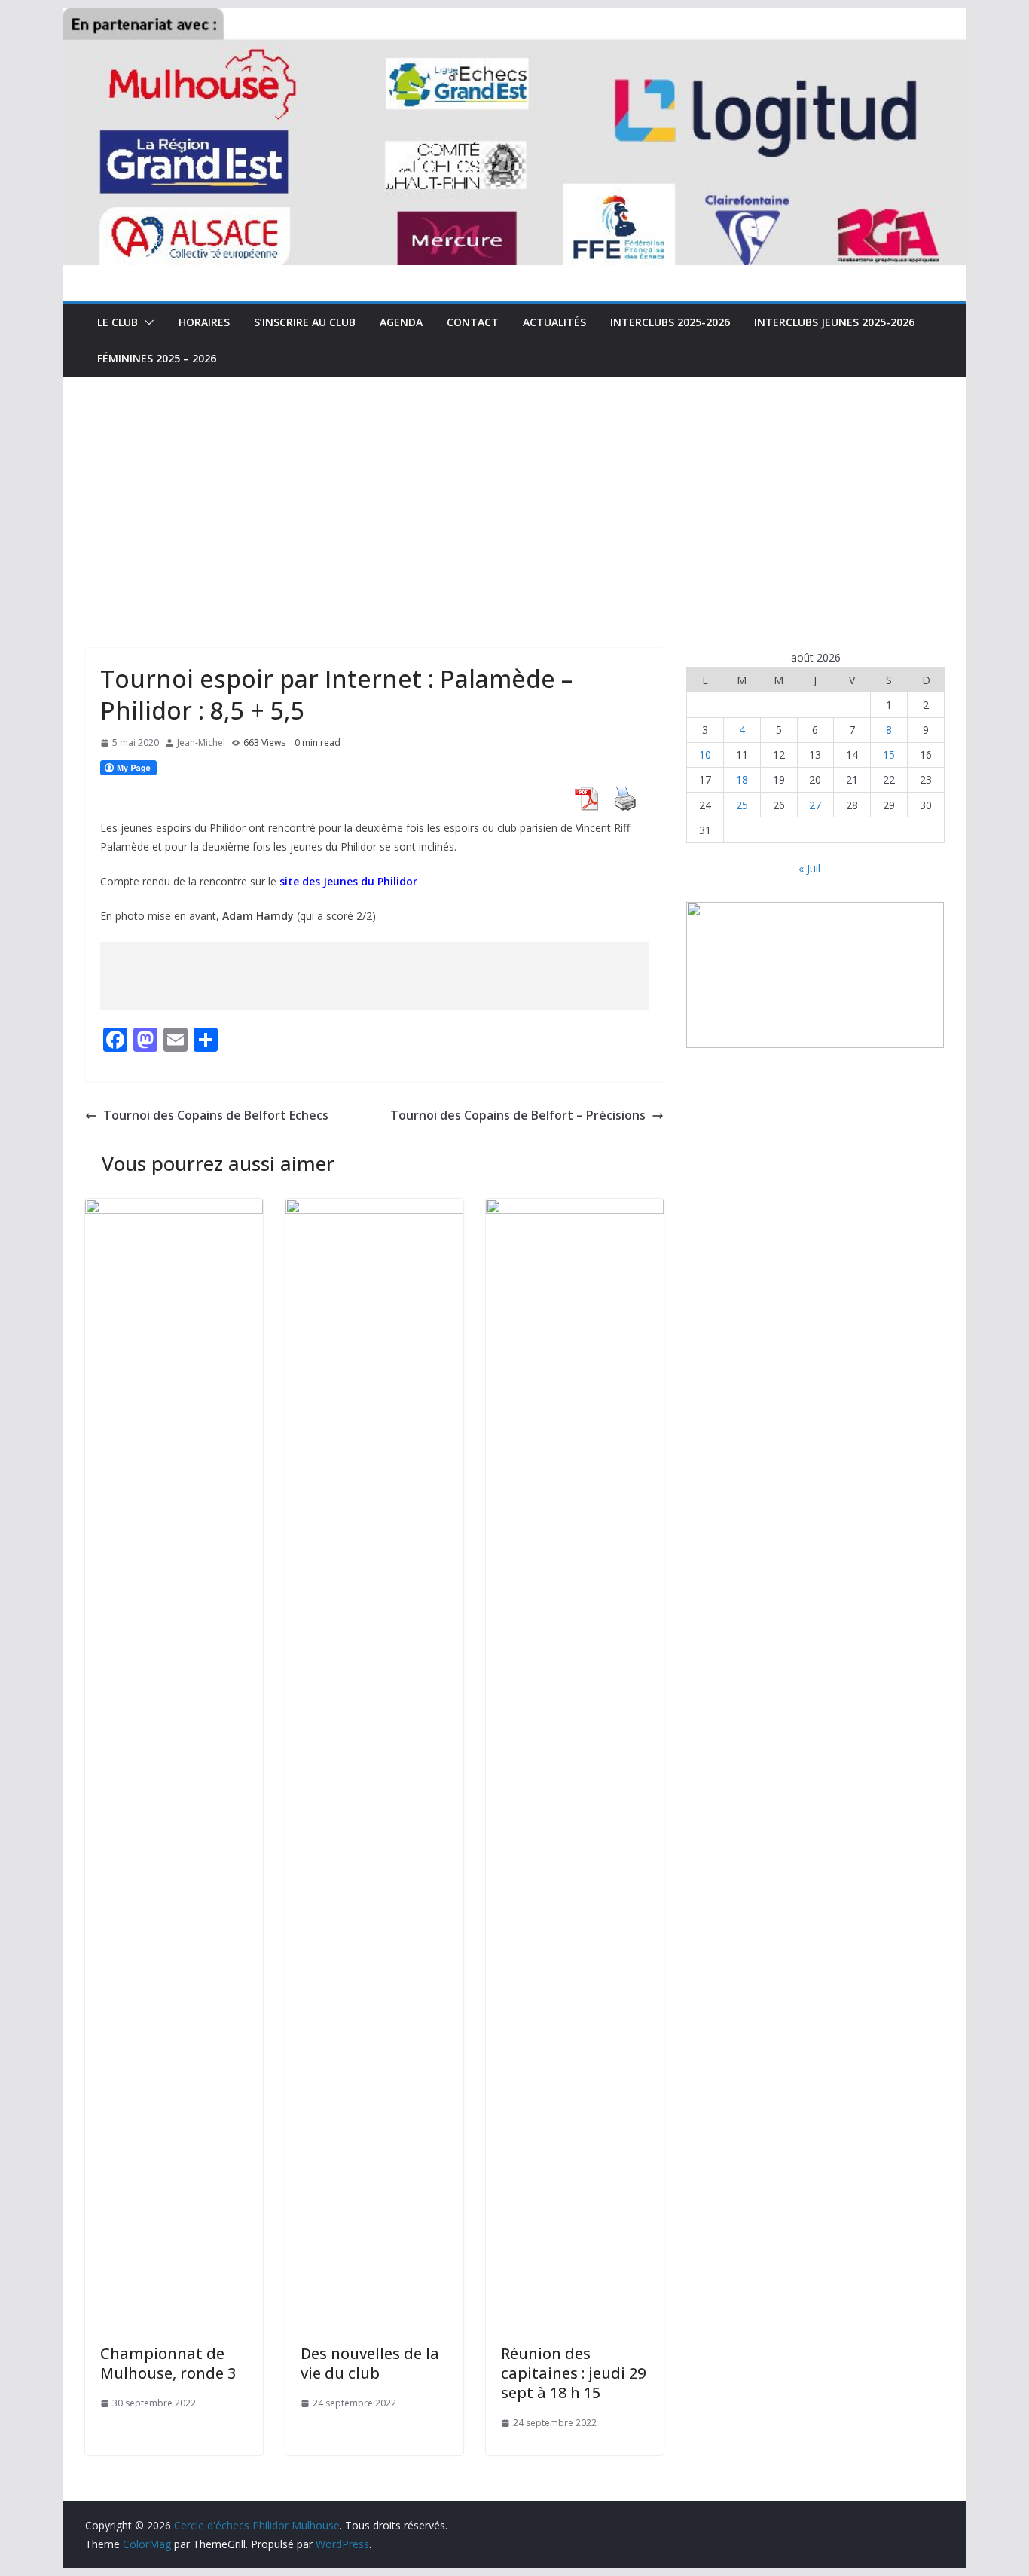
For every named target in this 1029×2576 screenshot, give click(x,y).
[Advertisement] (514, 490)
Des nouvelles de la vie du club (370, 2363)
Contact (473, 322)
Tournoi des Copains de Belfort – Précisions (518, 1115)
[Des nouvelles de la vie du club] (374, 1209)
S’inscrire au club (305, 322)
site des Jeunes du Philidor (348, 881)
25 (742, 805)
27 (815, 805)
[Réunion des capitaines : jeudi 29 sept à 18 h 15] (575, 1209)
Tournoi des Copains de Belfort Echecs (216, 1115)
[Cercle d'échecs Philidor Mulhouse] (514, 18)
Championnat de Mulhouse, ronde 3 (168, 2363)
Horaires (204, 322)
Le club (118, 322)
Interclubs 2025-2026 (670, 322)
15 (889, 755)
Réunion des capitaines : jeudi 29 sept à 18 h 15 (573, 2373)
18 (742, 779)
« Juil (809, 868)
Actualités (554, 322)
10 (705, 755)
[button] (146, 322)
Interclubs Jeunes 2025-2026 (834, 322)
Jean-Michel (201, 743)
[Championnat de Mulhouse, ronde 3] (174, 1209)
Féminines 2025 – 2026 (157, 358)
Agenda (401, 322)
